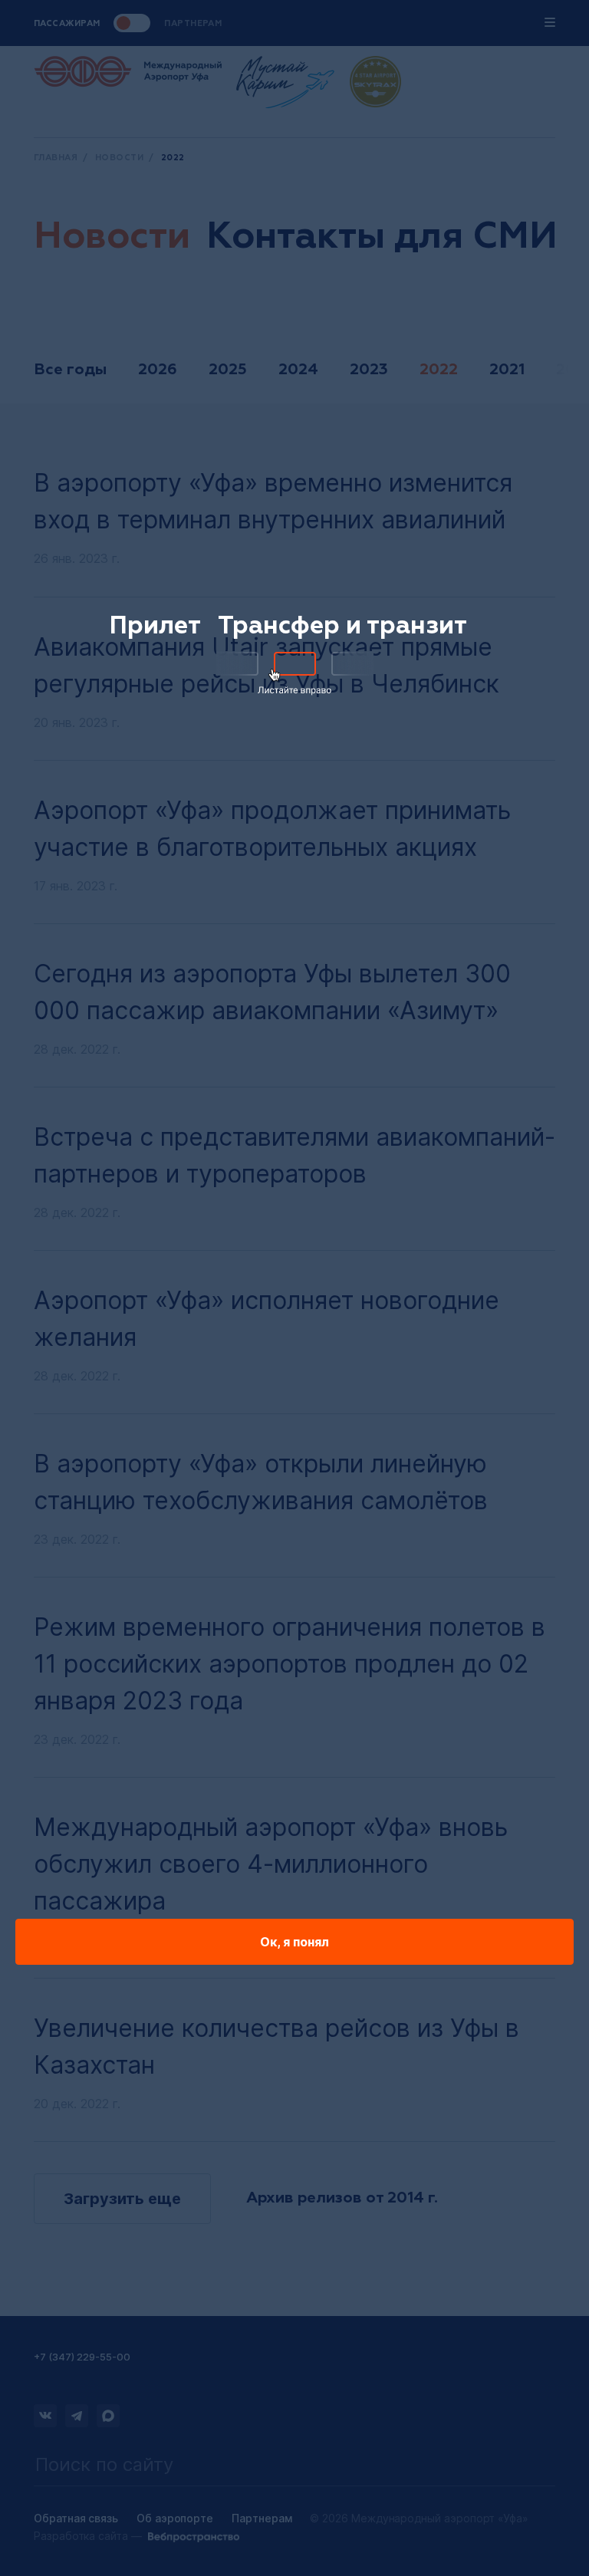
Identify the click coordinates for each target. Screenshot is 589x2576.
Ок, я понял (294, 1942)
